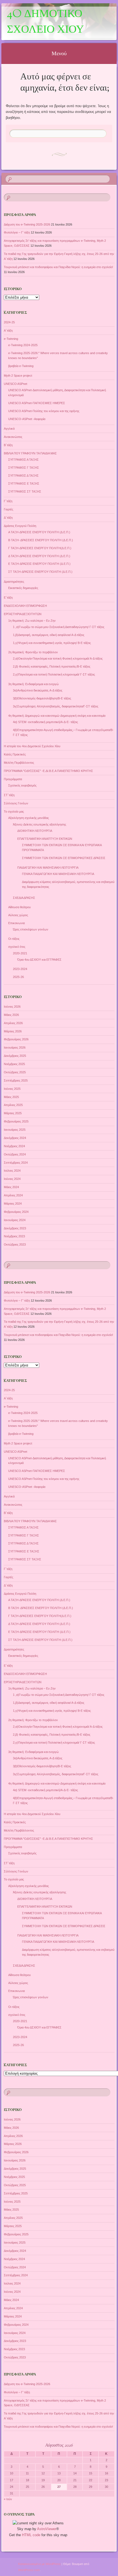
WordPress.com (29, 2570)
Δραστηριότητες (14, 582)
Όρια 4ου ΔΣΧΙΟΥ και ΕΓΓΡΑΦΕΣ (39, 960)
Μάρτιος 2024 (13, 1204)
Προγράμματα (13, 779)
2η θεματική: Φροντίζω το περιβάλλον (33, 652)
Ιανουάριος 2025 (15, 1130)
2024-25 (9, 322)
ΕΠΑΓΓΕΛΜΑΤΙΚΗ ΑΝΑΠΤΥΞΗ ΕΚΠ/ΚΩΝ (45, 839)
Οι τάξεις (14, 939)
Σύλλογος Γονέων (16, 803)
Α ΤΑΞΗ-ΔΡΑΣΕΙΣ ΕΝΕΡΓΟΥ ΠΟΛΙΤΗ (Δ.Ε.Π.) (39, 532)
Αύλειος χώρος (18, 915)
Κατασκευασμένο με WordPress (39, 2564)
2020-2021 (20, 953)
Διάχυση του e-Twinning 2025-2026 (27, 224)
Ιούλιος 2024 (12, 1171)
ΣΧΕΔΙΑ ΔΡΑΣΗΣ (24, 898)
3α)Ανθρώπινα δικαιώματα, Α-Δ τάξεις (38, 690)
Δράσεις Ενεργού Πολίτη (20, 526)
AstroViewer (47, 2529)
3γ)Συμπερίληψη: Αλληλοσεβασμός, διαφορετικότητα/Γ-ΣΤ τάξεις (56, 706)
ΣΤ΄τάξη (9, 795)
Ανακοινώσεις (13, 437)
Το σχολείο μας (14, 812)
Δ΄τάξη (8, 518)
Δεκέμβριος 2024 (15, 1138)
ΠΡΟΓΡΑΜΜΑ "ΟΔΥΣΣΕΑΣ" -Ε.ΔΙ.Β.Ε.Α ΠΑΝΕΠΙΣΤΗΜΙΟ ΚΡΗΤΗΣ (48, 771)
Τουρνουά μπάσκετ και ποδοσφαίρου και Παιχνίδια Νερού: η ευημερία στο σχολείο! (58, 267)
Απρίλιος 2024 (13, 1195)
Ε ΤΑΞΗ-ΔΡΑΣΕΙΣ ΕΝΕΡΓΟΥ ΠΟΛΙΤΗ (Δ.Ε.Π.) (39, 564)
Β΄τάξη (8, 445)
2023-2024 (20, 969)
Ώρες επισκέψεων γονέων (31, 929)
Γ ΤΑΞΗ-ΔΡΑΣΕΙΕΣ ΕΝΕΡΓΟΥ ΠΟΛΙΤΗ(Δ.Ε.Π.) (40, 548)
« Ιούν (8, 2499)
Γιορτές (9, 509)
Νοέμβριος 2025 (14, 1064)
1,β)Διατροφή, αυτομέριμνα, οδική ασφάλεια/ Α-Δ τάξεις (49, 635)
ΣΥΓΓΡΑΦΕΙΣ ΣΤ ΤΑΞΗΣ (25, 491)
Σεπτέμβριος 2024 (16, 1163)
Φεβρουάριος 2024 (16, 1212)
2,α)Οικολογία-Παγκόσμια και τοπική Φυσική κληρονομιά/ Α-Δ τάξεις (58, 658)
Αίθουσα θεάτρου (19, 907)
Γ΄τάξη (8, 501)
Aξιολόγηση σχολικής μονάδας (29, 818)
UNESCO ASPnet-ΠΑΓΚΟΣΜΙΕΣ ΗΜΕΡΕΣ (37, 403)
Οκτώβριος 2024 (15, 1154)
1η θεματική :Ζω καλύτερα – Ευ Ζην (32, 621)
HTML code (31, 2535)
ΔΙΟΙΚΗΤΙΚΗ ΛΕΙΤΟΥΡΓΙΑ (35, 831)
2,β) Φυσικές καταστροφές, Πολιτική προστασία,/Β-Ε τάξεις (52, 666)
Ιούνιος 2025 (12, 1089)
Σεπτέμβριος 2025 (16, 1080)
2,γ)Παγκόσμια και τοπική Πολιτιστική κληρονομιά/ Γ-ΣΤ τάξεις (54, 674)
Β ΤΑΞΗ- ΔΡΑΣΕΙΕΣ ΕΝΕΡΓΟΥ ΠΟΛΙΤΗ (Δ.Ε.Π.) (41, 540)
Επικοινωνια (16, 923)
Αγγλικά (9, 429)
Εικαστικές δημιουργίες (23, 588)
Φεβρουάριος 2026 (16, 1039)
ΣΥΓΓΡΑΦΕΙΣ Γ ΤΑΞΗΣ (24, 468)
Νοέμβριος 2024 (14, 1146)
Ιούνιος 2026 (12, 1007)
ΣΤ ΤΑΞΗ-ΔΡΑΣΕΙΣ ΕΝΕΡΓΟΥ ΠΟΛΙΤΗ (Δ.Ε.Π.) (40, 572)
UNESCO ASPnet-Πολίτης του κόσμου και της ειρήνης (44, 411)
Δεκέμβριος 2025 (15, 1056)
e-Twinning (11, 339)
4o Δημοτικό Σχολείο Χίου (45, 22)
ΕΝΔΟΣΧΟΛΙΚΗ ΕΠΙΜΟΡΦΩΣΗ (25, 606)
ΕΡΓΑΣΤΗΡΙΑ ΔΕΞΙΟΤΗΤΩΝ (23, 614)
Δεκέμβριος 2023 (15, 1228)
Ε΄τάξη (8, 598)
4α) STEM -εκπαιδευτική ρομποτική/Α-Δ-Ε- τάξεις (45, 722)
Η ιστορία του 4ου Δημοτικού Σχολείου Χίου (32, 746)
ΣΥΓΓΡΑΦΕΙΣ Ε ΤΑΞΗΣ (24, 483)
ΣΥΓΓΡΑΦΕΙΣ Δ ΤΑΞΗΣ (23, 476)
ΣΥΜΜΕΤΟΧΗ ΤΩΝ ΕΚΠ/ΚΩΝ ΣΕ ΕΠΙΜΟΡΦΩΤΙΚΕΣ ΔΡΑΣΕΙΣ (64, 858)
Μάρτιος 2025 (13, 1113)
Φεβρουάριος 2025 (16, 1121)
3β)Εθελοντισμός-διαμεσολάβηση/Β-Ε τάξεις (42, 698)
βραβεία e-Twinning (21, 366)
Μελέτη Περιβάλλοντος (19, 763)
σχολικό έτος (17, 947)
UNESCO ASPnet (16, 384)
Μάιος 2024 (11, 1187)
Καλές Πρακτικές (15, 754)
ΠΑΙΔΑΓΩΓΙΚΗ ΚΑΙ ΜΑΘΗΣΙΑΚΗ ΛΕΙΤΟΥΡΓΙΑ (48, 868)
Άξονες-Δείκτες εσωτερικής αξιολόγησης (40, 824)
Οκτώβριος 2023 (15, 1244)
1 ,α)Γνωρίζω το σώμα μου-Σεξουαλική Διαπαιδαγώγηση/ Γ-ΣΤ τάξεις (59, 627)
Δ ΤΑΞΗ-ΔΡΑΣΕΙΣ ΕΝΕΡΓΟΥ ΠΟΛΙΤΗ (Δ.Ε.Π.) (39, 556)
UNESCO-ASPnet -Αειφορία (27, 419)
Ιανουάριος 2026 (15, 1047)
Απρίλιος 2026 (13, 1023)
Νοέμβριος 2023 (14, 1236)
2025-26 (18, 977)
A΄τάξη (8, 330)
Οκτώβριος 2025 (15, 1072)
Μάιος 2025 (11, 1097)
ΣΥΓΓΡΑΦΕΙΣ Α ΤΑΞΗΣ (23, 460)
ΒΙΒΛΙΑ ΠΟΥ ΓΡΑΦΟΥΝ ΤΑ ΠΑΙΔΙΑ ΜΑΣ (30, 453)
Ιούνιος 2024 (12, 1179)
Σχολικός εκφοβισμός (22, 785)
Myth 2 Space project (18, 376)
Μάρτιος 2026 (13, 1031)
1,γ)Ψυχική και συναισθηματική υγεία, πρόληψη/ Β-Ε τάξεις (52, 643)
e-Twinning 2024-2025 (23, 345)
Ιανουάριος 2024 (15, 1220)
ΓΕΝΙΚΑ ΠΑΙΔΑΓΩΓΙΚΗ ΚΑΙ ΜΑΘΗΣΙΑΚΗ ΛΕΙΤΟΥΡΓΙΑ (58, 874)
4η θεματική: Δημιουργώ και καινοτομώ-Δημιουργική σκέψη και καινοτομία (57, 716)
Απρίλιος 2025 (13, 1105)
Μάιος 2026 (11, 1015)
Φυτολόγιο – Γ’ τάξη (17, 232)
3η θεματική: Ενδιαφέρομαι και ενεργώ (33, 684)
